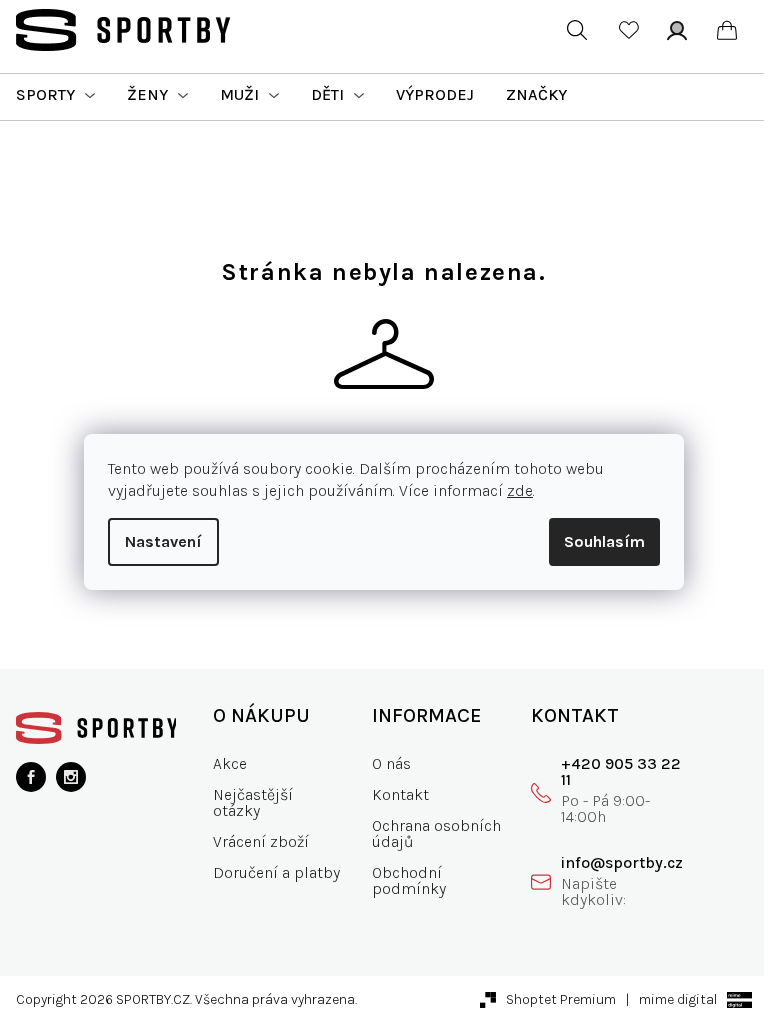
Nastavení (163, 541)
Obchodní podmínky (409, 880)
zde (520, 490)
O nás (391, 763)
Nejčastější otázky (253, 802)
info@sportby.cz (622, 862)
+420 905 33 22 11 (621, 771)
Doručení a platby (276, 872)
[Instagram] (71, 777)
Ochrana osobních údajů (436, 833)
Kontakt (400, 794)
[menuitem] (55, 95)
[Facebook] (31, 777)
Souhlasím (604, 541)
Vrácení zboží (261, 841)
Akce (230, 763)
